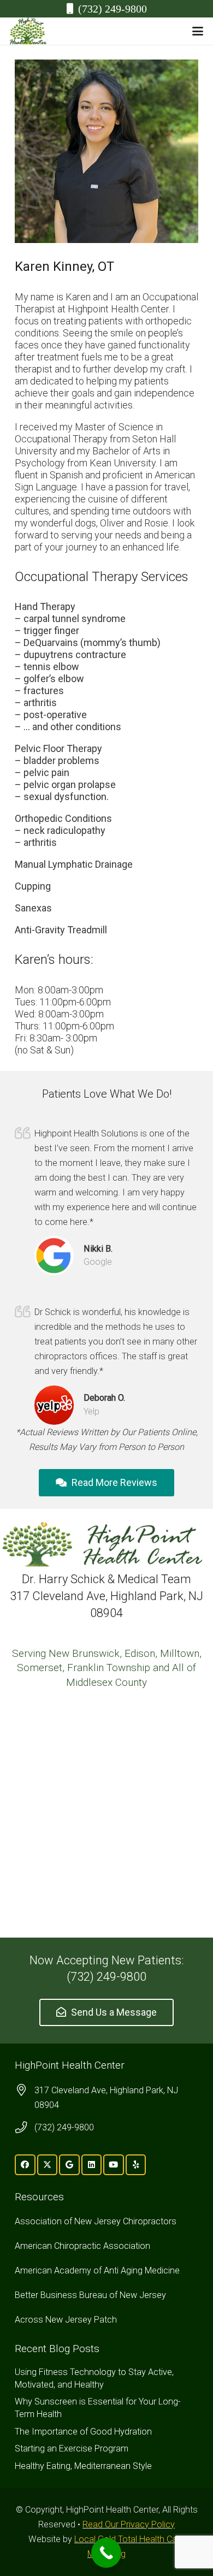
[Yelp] (136, 2165)
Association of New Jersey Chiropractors (96, 2221)
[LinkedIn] (92, 2165)
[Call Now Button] (106, 2553)
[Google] (69, 2165)
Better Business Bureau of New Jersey (90, 2295)
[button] (198, 31)
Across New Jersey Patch (66, 2320)
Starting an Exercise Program (72, 2448)
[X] (48, 2165)
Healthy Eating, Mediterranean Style (83, 2466)
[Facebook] (25, 2165)
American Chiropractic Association (82, 2246)
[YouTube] (114, 2165)
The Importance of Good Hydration (83, 2432)
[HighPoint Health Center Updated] (28, 31)
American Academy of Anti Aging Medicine (97, 2270)
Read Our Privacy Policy (129, 2524)
